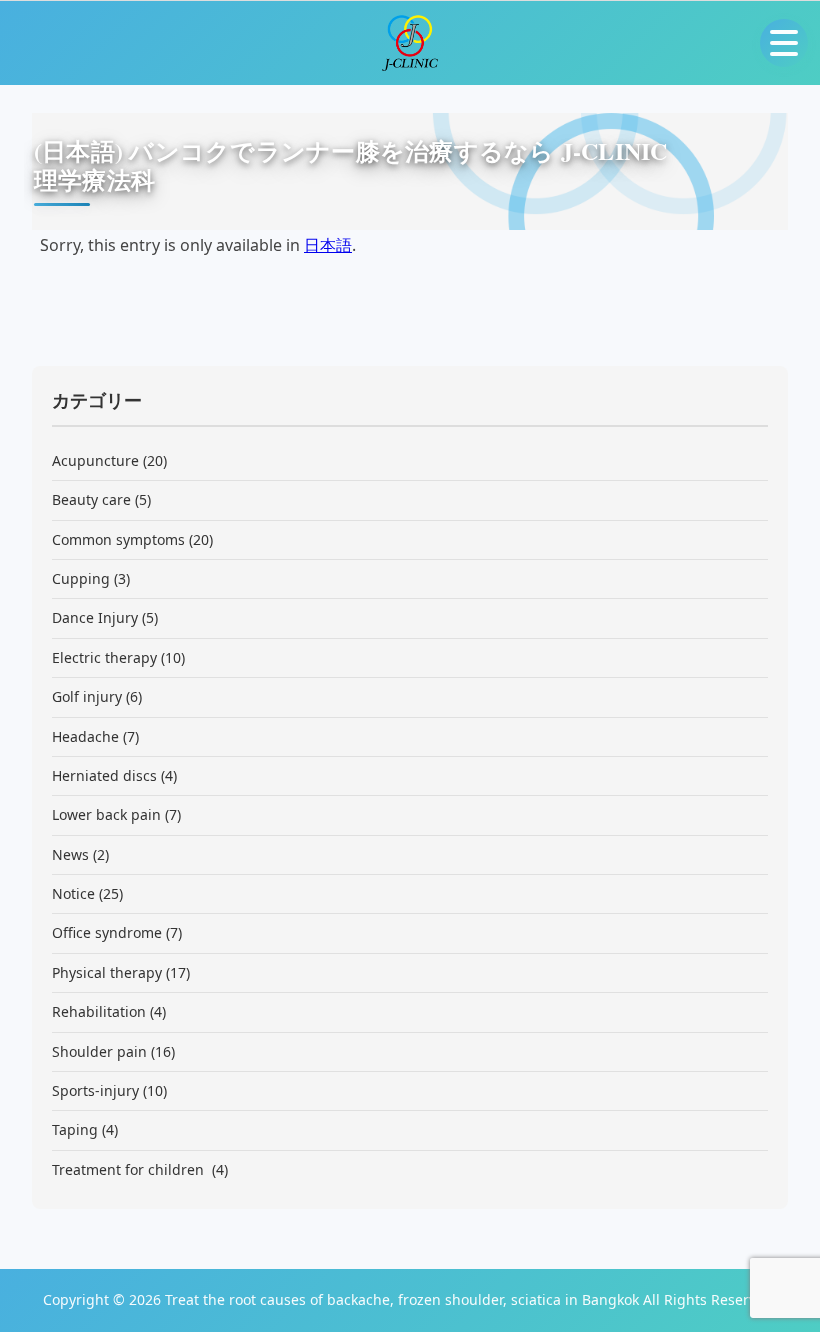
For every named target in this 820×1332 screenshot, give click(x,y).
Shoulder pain (99, 1051)
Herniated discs (104, 775)
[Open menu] (784, 43)
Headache (85, 736)
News (70, 854)
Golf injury (87, 696)
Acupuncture (95, 460)
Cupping (81, 578)
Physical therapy (107, 972)
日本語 (328, 245)
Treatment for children (130, 1169)
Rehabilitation (99, 1011)
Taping (75, 1129)
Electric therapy (104, 657)
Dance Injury (95, 617)
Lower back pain (106, 814)
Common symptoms (118, 539)
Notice (73, 893)
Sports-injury (95, 1090)
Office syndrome (107, 932)
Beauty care (91, 499)
